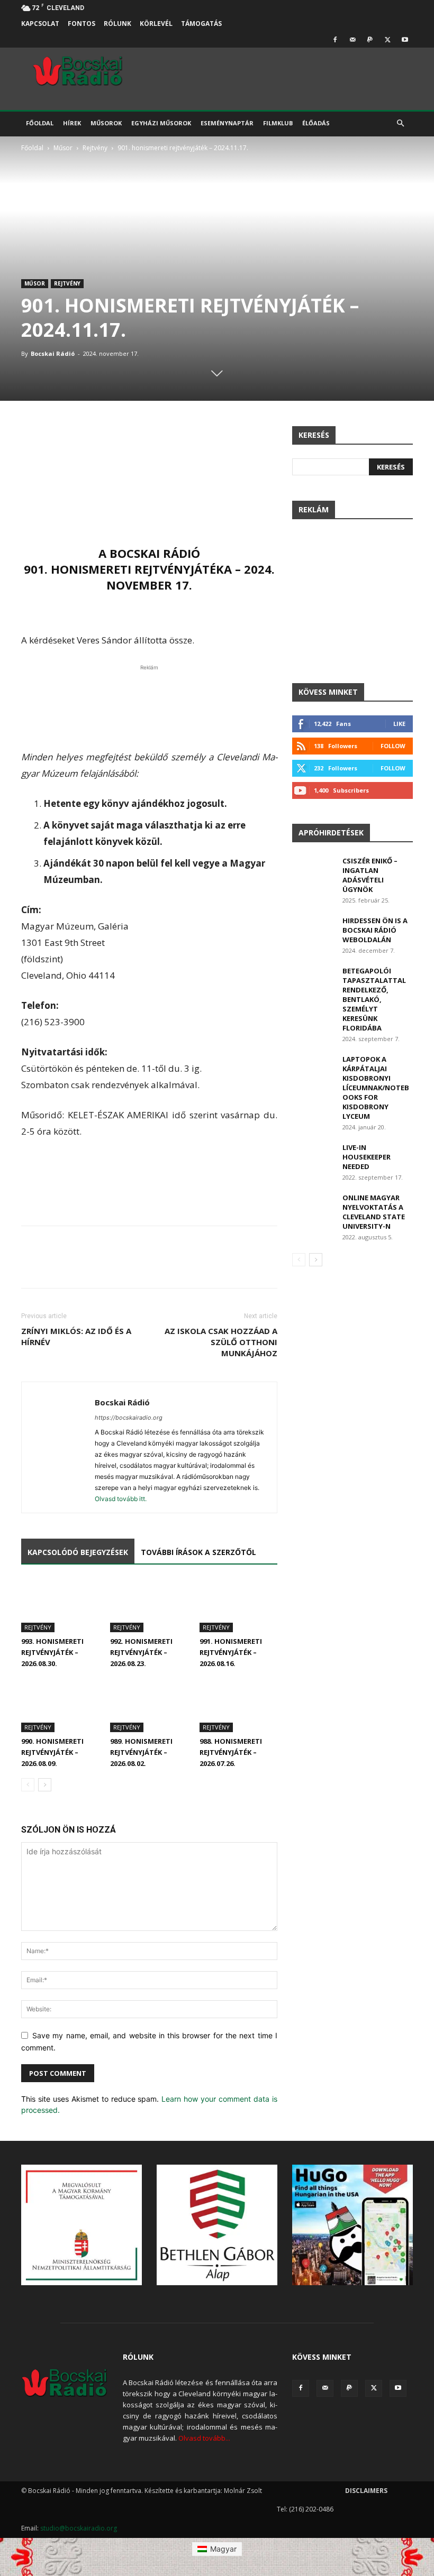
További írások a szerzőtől (198, 1552)
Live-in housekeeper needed (367, 1157)
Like (399, 724)
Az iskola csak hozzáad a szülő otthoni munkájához (221, 1342)
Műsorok (106, 123)
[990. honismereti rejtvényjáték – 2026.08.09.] (60, 1705)
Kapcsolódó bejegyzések (78, 1552)
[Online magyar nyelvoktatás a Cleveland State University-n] (313, 1208)
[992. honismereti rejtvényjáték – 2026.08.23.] (149, 1606)
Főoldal (40, 123)
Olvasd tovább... (204, 2438)
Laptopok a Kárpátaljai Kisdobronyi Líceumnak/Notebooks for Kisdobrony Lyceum (376, 1088)
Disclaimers (366, 2491)
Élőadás (316, 123)
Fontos (82, 24)
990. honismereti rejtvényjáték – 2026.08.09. (52, 1752)
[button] (400, 123)
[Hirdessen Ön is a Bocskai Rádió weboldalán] (313, 931)
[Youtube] (405, 40)
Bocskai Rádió (53, 353)
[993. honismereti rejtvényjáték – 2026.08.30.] (60, 1606)
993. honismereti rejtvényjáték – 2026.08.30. (52, 1652)
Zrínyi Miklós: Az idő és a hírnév (76, 1336)
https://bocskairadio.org (129, 1418)
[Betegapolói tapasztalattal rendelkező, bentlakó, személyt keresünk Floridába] (313, 981)
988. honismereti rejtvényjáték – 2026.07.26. (231, 1752)
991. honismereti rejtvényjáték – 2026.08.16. (231, 1652)
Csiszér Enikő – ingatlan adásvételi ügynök (370, 875)
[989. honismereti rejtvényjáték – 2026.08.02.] (149, 1705)
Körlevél (156, 24)
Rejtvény (95, 148)
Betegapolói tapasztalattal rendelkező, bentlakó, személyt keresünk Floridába (374, 999)
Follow (393, 746)
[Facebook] (335, 40)
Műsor (63, 148)
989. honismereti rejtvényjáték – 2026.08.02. (141, 1752)
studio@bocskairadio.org (79, 2528)
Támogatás (201, 24)
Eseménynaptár (227, 123)
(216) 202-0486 (311, 2509)
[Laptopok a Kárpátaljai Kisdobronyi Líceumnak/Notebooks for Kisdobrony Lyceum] (313, 1069)
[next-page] (45, 1785)
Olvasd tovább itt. (121, 1499)
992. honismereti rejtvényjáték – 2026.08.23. (141, 1652)
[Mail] (352, 40)
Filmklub (278, 123)
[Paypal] (370, 40)
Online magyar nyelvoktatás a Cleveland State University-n (374, 1212)
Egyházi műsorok (161, 123)
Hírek (72, 123)
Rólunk (117, 24)
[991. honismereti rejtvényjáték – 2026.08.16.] (238, 1606)
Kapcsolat (40, 24)
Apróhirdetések (331, 832)
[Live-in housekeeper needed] (313, 1157)
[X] (387, 40)
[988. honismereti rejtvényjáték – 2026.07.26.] (238, 1705)
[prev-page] (28, 1785)
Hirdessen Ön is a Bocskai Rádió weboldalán (375, 930)
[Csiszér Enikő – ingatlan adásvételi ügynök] (313, 871)
